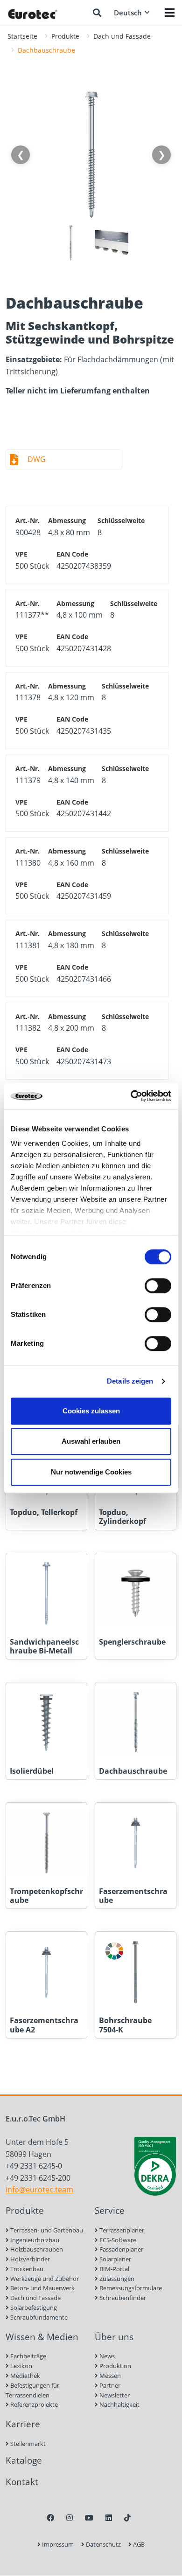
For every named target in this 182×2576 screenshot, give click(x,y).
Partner (109, 2385)
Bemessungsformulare (130, 2288)
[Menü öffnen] (170, 13)
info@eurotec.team (39, 2190)
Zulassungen (116, 2279)
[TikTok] (127, 2518)
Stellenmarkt (27, 2444)
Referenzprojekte (33, 2404)
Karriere (23, 2424)
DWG (37, 459)
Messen (109, 2376)
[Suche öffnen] (97, 13)
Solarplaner (115, 2259)
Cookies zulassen (91, 1411)
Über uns (114, 2337)
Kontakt (22, 2482)
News (106, 2356)
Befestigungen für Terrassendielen (32, 2390)
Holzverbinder (29, 2259)
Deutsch (128, 13)
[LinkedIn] (109, 2518)
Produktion (115, 2366)
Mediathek (24, 2376)
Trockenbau (26, 2269)
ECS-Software (117, 2240)
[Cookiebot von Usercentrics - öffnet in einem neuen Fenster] (131, 1096)
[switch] (158, 1286)
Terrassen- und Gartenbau (46, 2230)
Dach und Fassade (122, 36)
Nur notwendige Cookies (91, 1472)
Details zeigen (130, 1381)
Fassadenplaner (121, 2249)
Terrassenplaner (121, 2230)
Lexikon (21, 2366)
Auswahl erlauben (91, 1441)
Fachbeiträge (28, 2356)
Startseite (22, 36)
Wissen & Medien (42, 2337)
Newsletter (114, 2395)
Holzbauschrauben (36, 2249)
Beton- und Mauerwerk (42, 2288)
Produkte (65, 36)
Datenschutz (103, 2544)
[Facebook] (50, 2518)
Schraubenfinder (122, 2298)
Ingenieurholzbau (34, 2240)
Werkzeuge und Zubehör (44, 2279)
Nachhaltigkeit (119, 2404)
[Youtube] (89, 2518)
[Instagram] (70, 2518)
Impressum (57, 2544)
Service (110, 2210)
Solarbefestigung (33, 2307)
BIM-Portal (114, 2269)
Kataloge (24, 2460)
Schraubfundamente (38, 2317)
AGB (138, 2544)
